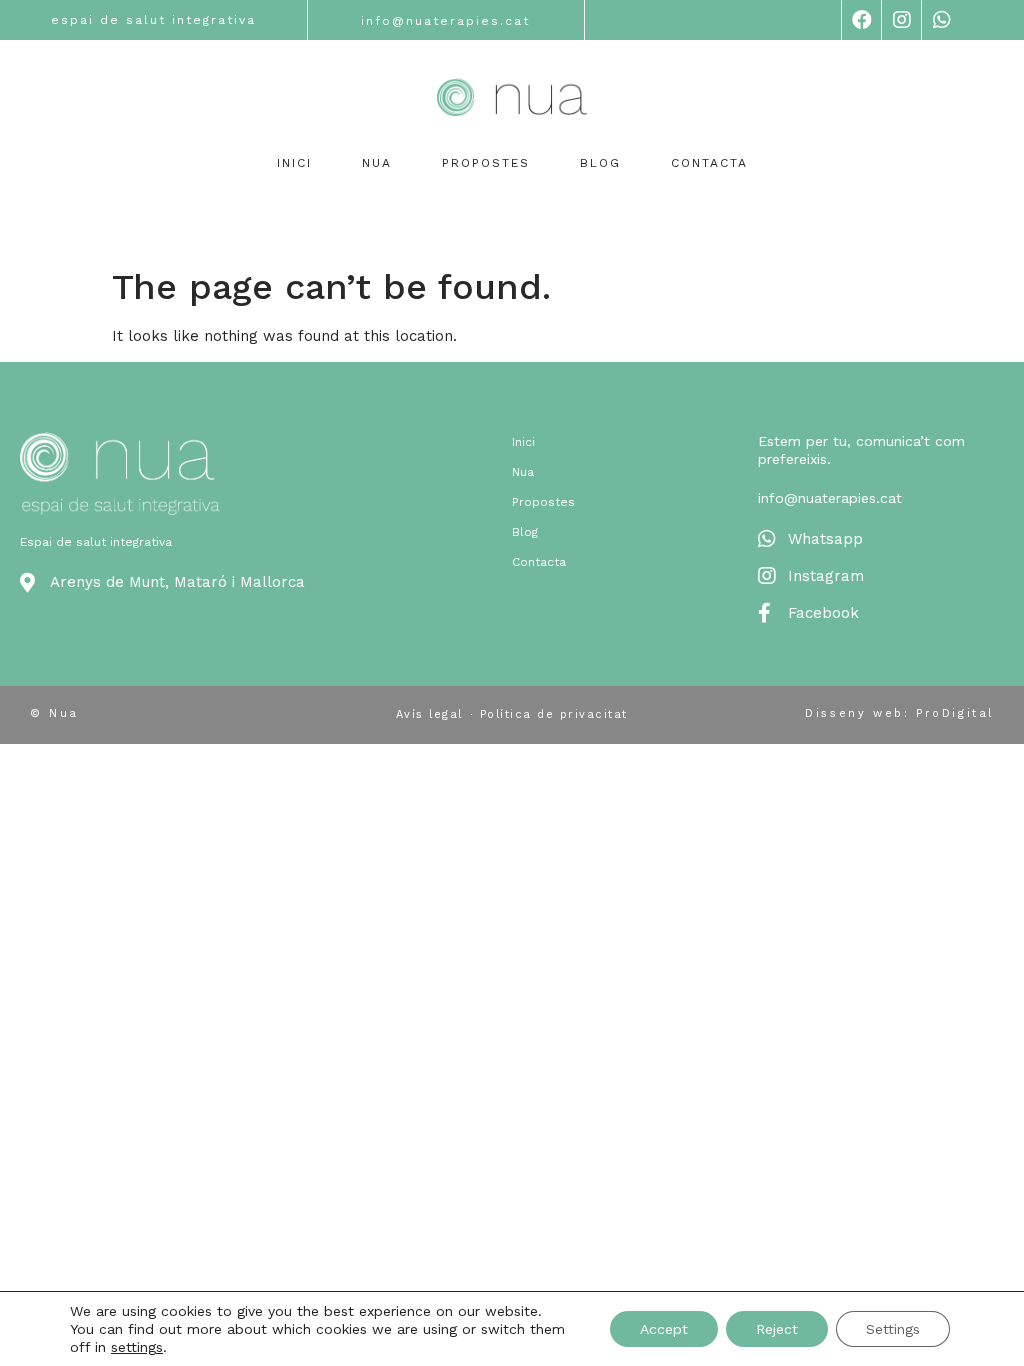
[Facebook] (861, 20)
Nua (377, 163)
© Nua (54, 713)
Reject (777, 1329)
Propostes (486, 163)
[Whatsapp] (941, 20)
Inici (294, 163)
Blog (600, 163)
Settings (893, 1329)
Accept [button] (664, 1329)
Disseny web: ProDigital (899, 713)
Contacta (709, 163)
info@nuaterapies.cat (445, 21)
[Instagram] (901, 20)
